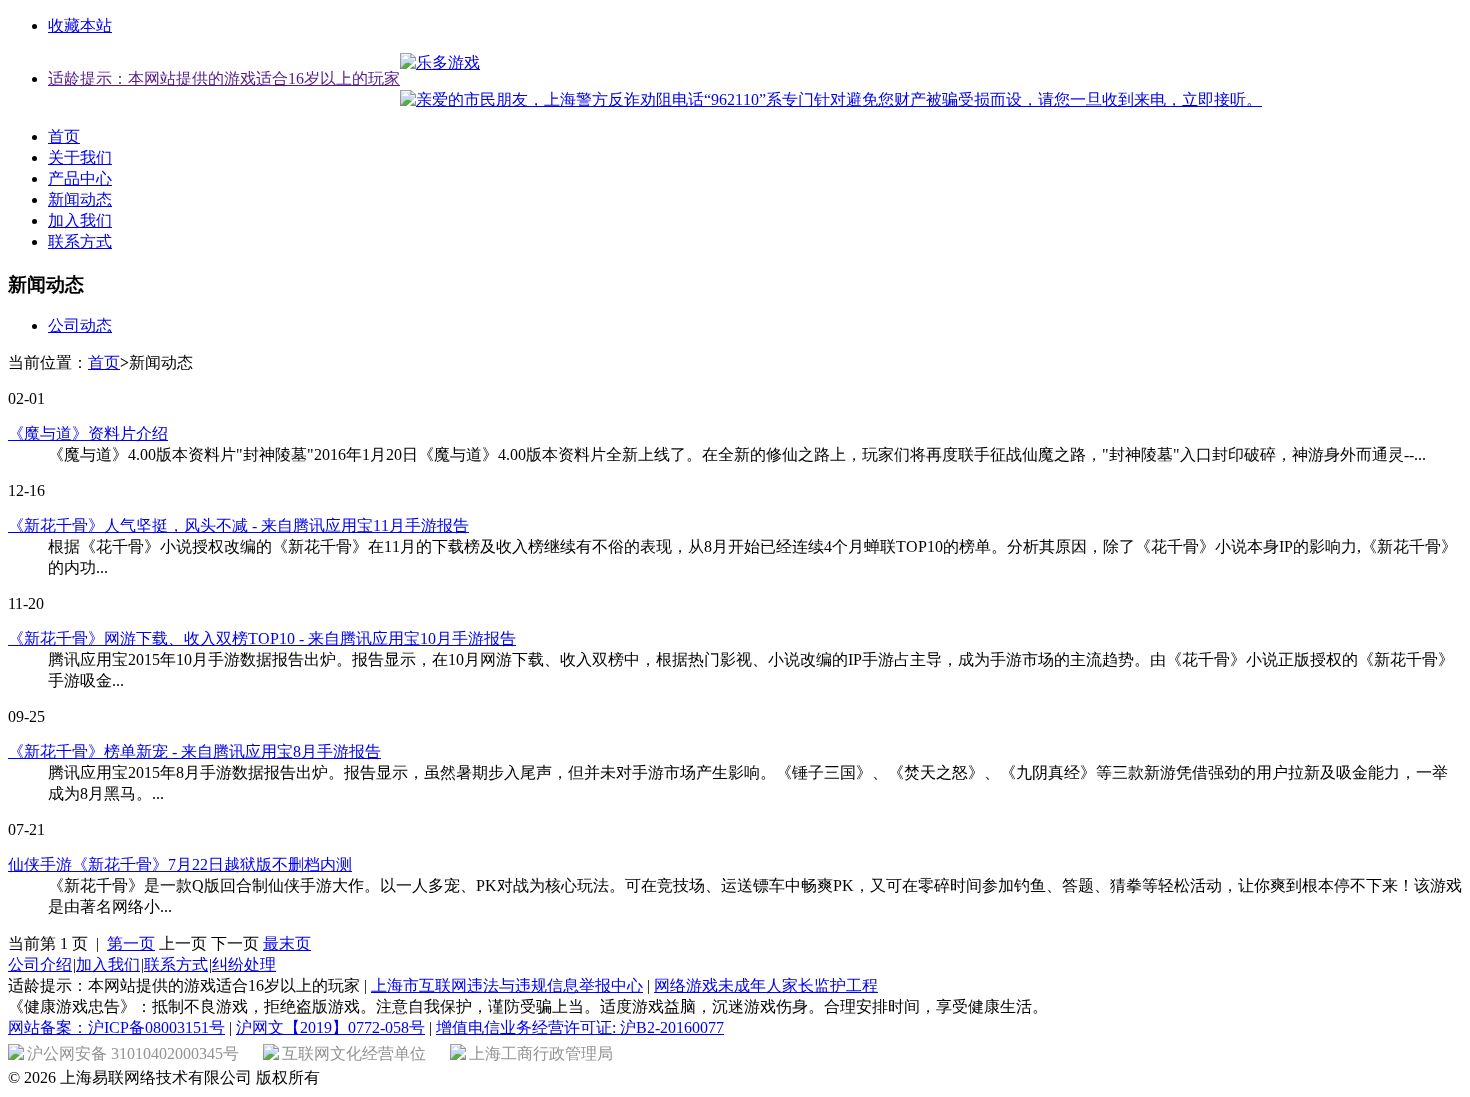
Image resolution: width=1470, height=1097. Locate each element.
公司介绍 (40, 964)
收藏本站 (80, 25)
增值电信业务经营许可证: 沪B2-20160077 (580, 1027)
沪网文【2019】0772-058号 (330, 1027)
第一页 (131, 943)
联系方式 (80, 241)
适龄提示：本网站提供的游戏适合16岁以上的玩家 (224, 78)
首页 (64, 136)
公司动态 (80, 325)
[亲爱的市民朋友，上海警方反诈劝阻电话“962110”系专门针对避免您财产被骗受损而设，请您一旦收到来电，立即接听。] (831, 100)
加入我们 (80, 220)
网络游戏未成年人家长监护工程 (766, 985)
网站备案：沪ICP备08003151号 (116, 1027)
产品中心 (80, 178)
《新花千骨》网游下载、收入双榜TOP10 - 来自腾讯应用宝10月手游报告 (262, 638)
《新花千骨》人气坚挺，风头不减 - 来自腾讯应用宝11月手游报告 (238, 525)
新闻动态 (80, 199)
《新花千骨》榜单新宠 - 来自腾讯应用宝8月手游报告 (194, 751)
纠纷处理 (244, 964)
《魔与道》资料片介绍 (88, 433)
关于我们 (80, 157)
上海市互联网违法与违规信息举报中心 (507, 985)
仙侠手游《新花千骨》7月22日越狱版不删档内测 (180, 864)
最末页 (287, 943)
